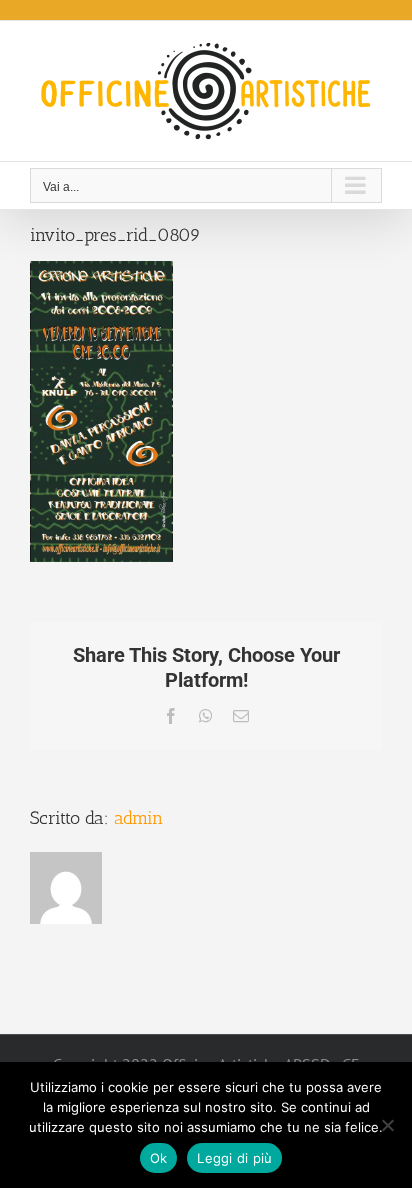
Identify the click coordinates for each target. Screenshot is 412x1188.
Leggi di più (234, 1158)
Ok (159, 1158)
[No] (387, 1125)
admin (138, 818)
